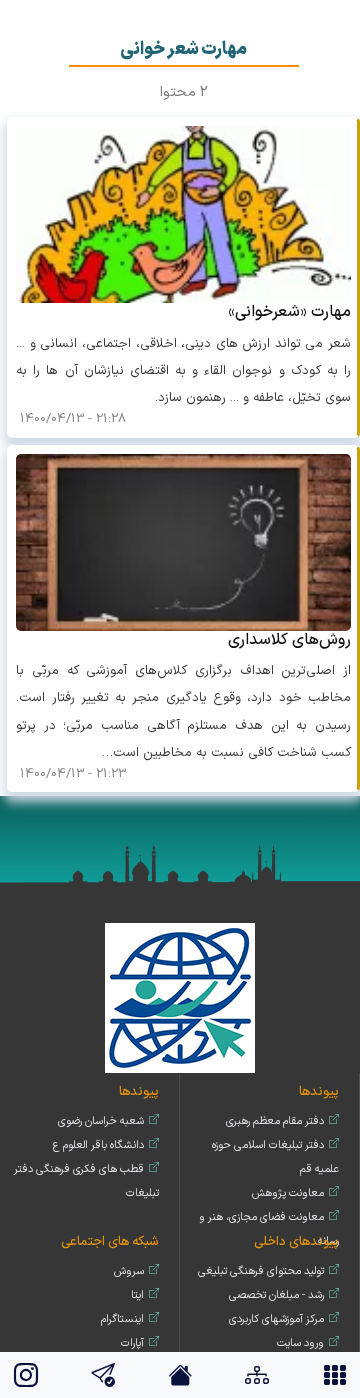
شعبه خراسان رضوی (101, 1121)
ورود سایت (300, 1343)
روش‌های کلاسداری (289, 640)
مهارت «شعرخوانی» (289, 312)
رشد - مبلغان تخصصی (276, 1295)
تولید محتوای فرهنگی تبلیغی (261, 1271)
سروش (129, 1271)
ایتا (137, 1295)
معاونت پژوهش (288, 1193)
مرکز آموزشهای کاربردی (276, 1319)
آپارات (132, 1343)
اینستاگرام (122, 1319)
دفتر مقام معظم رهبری (275, 1121)
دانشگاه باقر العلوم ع (98, 1145)
